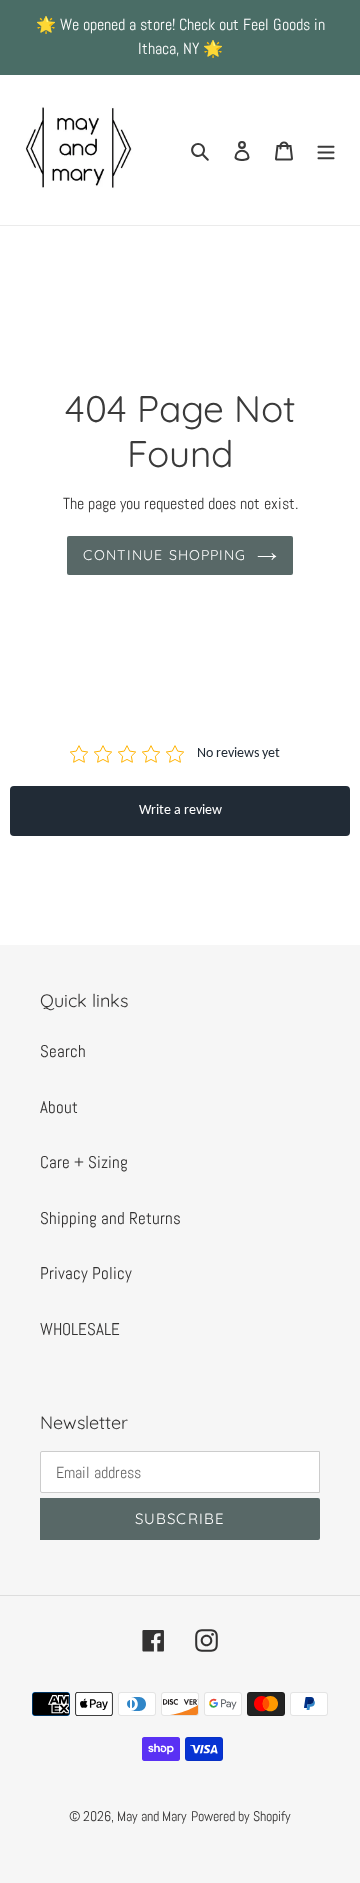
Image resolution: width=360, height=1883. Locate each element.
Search (63, 1051)
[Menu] (326, 150)
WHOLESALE (80, 1329)
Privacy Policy (86, 1273)
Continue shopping (164, 555)
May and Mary (152, 1816)
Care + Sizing (84, 1162)
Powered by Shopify (241, 1816)
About (59, 1107)
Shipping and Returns (110, 1218)
